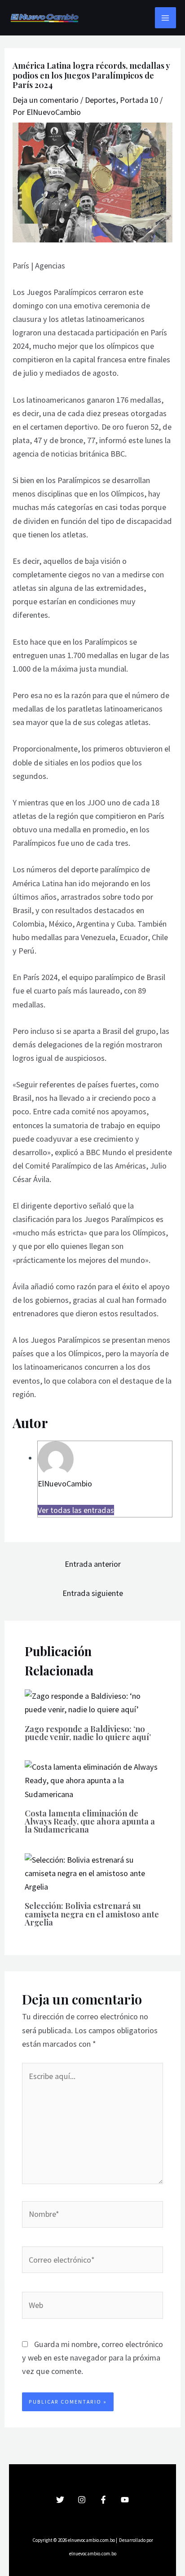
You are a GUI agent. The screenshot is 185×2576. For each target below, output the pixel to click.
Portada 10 (139, 100)
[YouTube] (125, 2500)
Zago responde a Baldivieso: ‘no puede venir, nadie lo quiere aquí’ (88, 1733)
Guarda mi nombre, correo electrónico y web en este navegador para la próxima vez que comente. (92, 2358)
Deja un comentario (46, 100)
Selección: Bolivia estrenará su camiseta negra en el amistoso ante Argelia (92, 1914)
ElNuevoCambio (65, 1484)
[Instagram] (82, 2500)
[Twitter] (60, 2500)
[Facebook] (103, 2500)
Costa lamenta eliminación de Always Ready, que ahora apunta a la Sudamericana (90, 1821)
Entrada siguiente (93, 1593)
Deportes (100, 100)
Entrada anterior (93, 1564)
